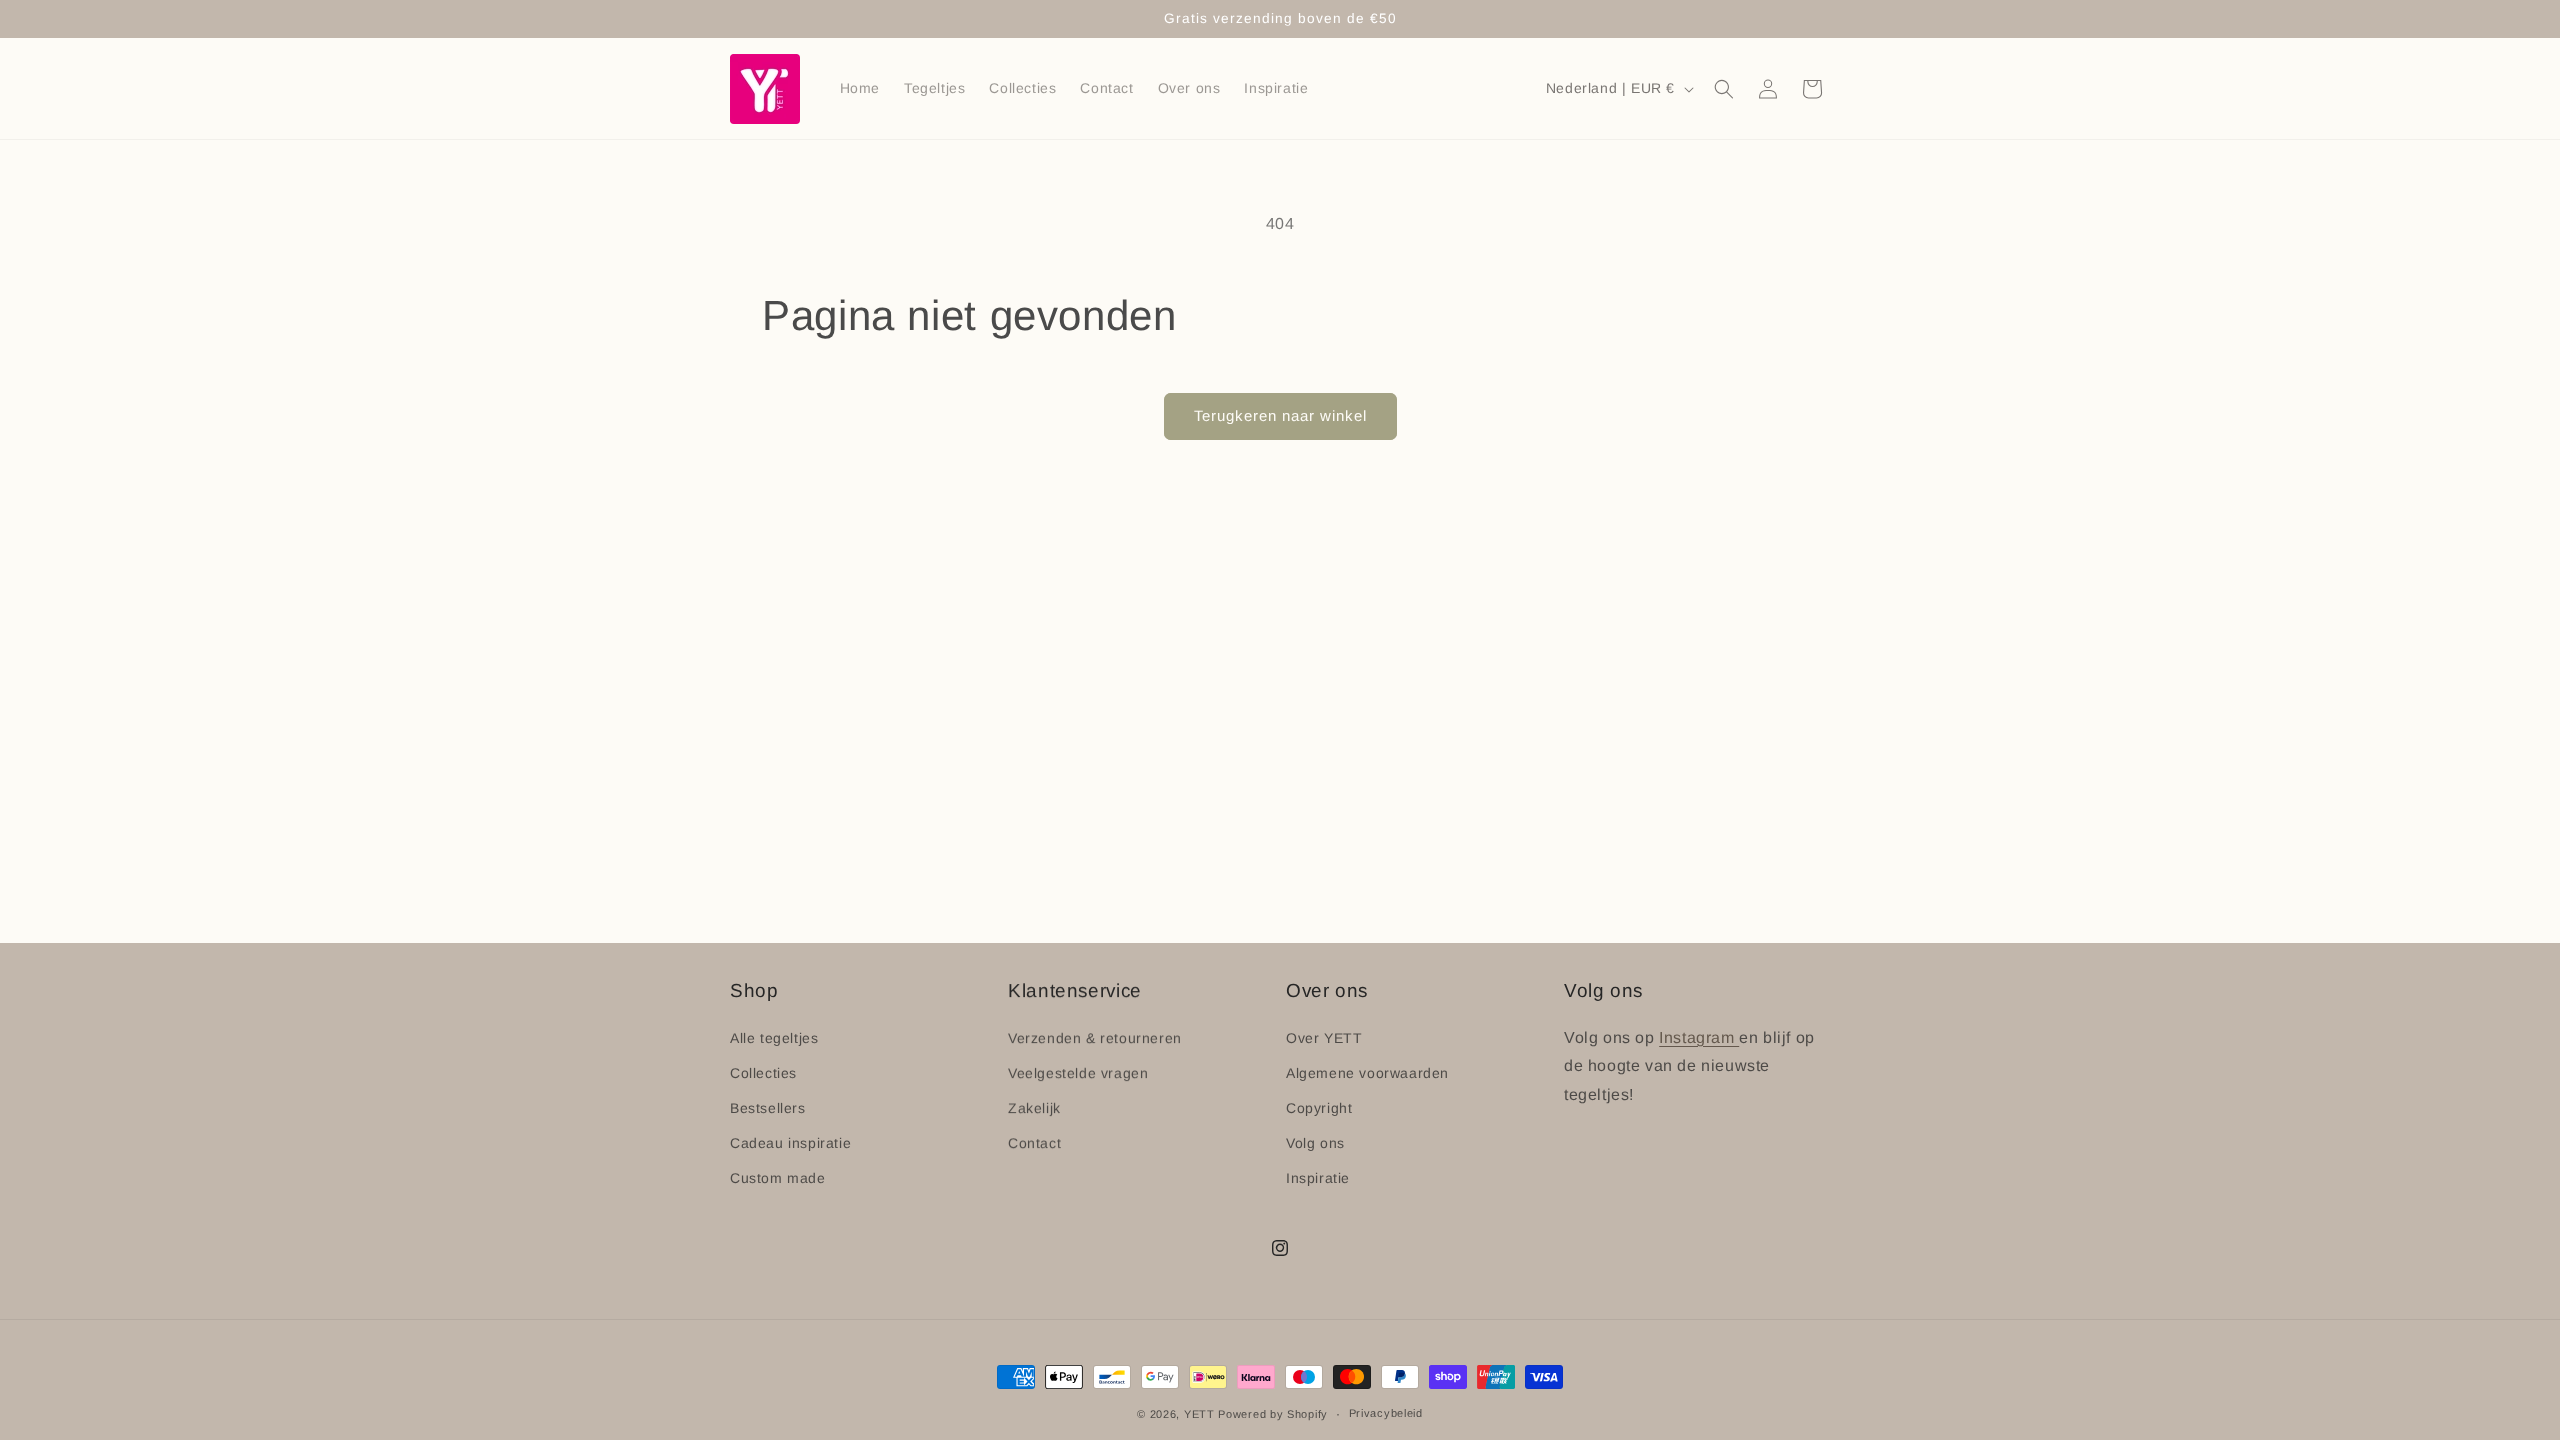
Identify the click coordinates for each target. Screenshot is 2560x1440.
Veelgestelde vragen (1078, 1073)
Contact (1034, 1143)
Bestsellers (768, 1108)
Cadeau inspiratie (790, 1143)
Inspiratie (1318, 1178)
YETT (1199, 1414)
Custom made (778, 1178)
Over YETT (1324, 1038)
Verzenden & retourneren (1095, 1038)
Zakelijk (1034, 1108)
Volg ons (1315, 1143)
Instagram (1699, 1037)
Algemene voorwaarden (1367, 1073)
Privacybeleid (1386, 1413)
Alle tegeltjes (774, 1038)
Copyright (1319, 1108)
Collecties (763, 1073)
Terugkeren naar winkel (1280, 415)
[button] (1724, 89)
